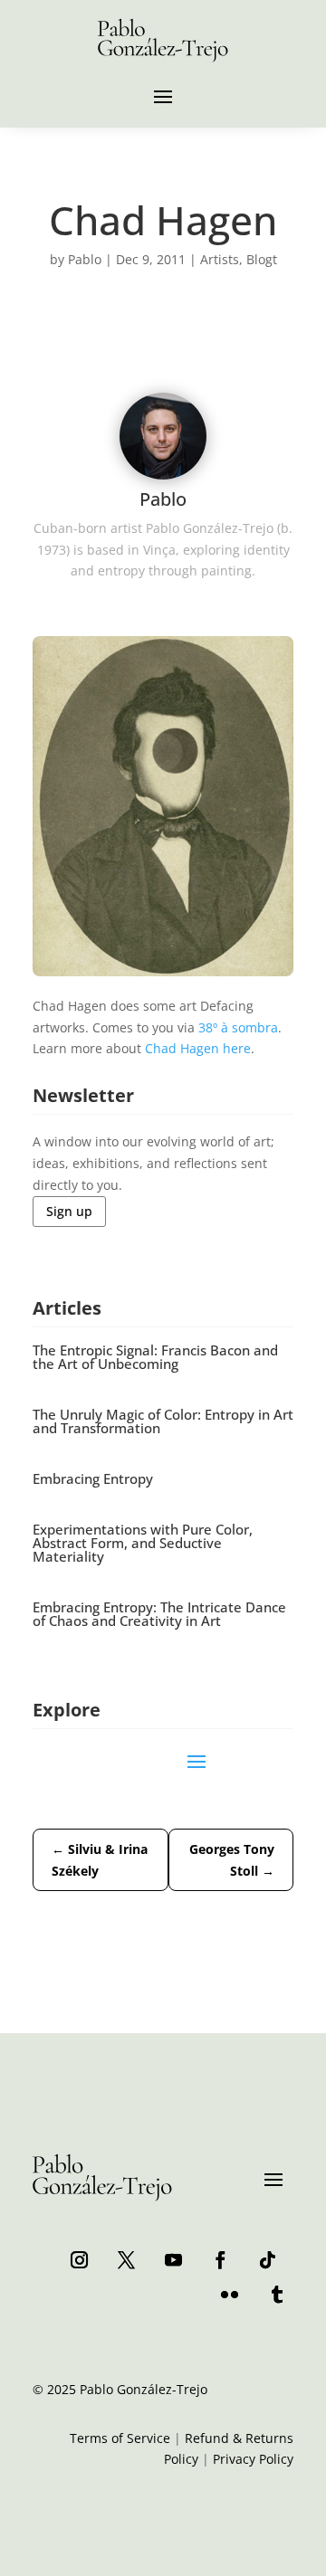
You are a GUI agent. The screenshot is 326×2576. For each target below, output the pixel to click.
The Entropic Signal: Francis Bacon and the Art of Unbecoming (155, 1357)
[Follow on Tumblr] (276, 2294)
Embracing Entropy (93, 1478)
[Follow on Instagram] (79, 2259)
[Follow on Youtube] (173, 2259)
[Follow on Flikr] (229, 2294)
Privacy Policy (253, 2459)
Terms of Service (120, 2438)
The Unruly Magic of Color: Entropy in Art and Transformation (163, 1421)
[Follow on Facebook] (220, 2259)
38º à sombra (238, 1027)
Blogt (262, 259)
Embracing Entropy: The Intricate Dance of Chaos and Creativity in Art (159, 1614)
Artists (220, 259)
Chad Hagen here (198, 1048)
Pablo (85, 259)
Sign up (69, 1211)
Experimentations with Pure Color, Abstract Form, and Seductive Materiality (143, 1543)
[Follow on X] (126, 2259)
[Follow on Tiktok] (267, 2259)
